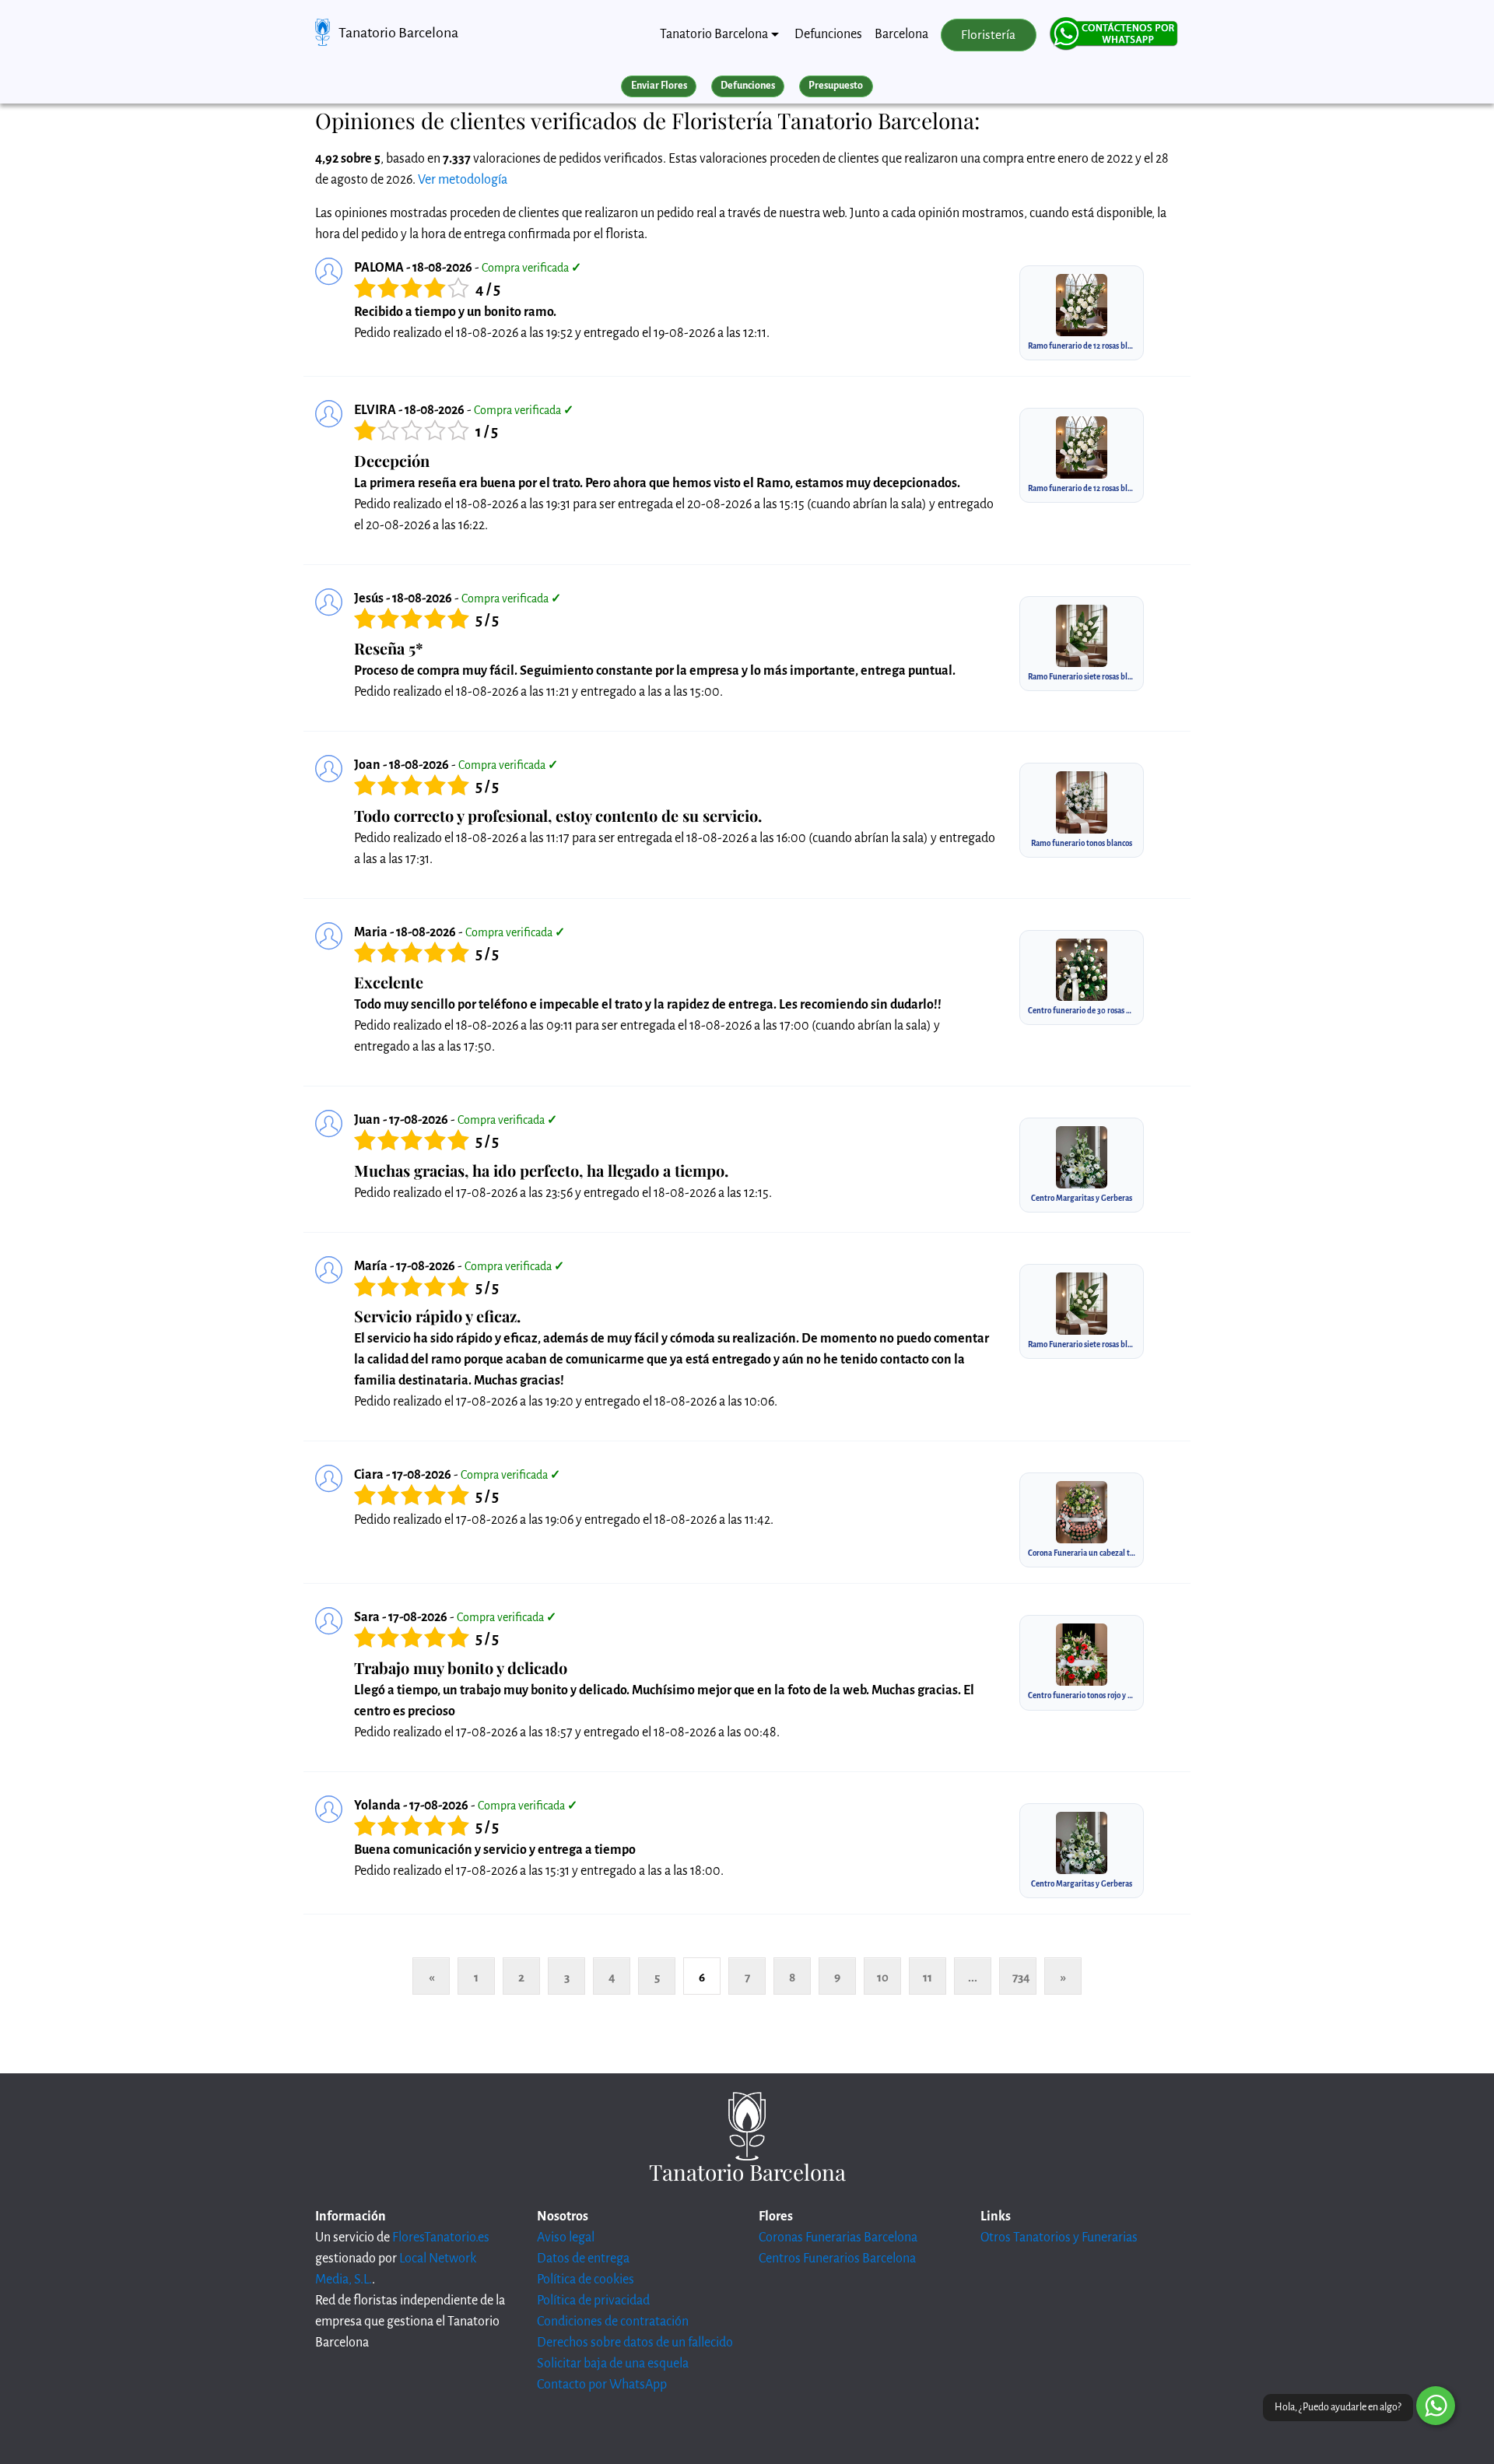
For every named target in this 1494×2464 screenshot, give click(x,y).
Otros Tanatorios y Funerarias (1059, 2238)
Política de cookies (586, 2280)
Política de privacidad (593, 2301)
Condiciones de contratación (613, 2322)
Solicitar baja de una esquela (613, 2364)
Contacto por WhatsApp (602, 2385)
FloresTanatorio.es (441, 2238)
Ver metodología (463, 180)
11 (928, 1977)
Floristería (988, 35)
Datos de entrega (583, 2259)
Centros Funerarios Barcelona (837, 2259)
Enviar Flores (659, 86)
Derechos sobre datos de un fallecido (635, 2343)
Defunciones (828, 34)
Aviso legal (566, 2238)
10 (883, 1977)
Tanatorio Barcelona (398, 33)
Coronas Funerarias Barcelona (838, 2238)
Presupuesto (836, 86)
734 (1021, 1977)
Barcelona (901, 34)
